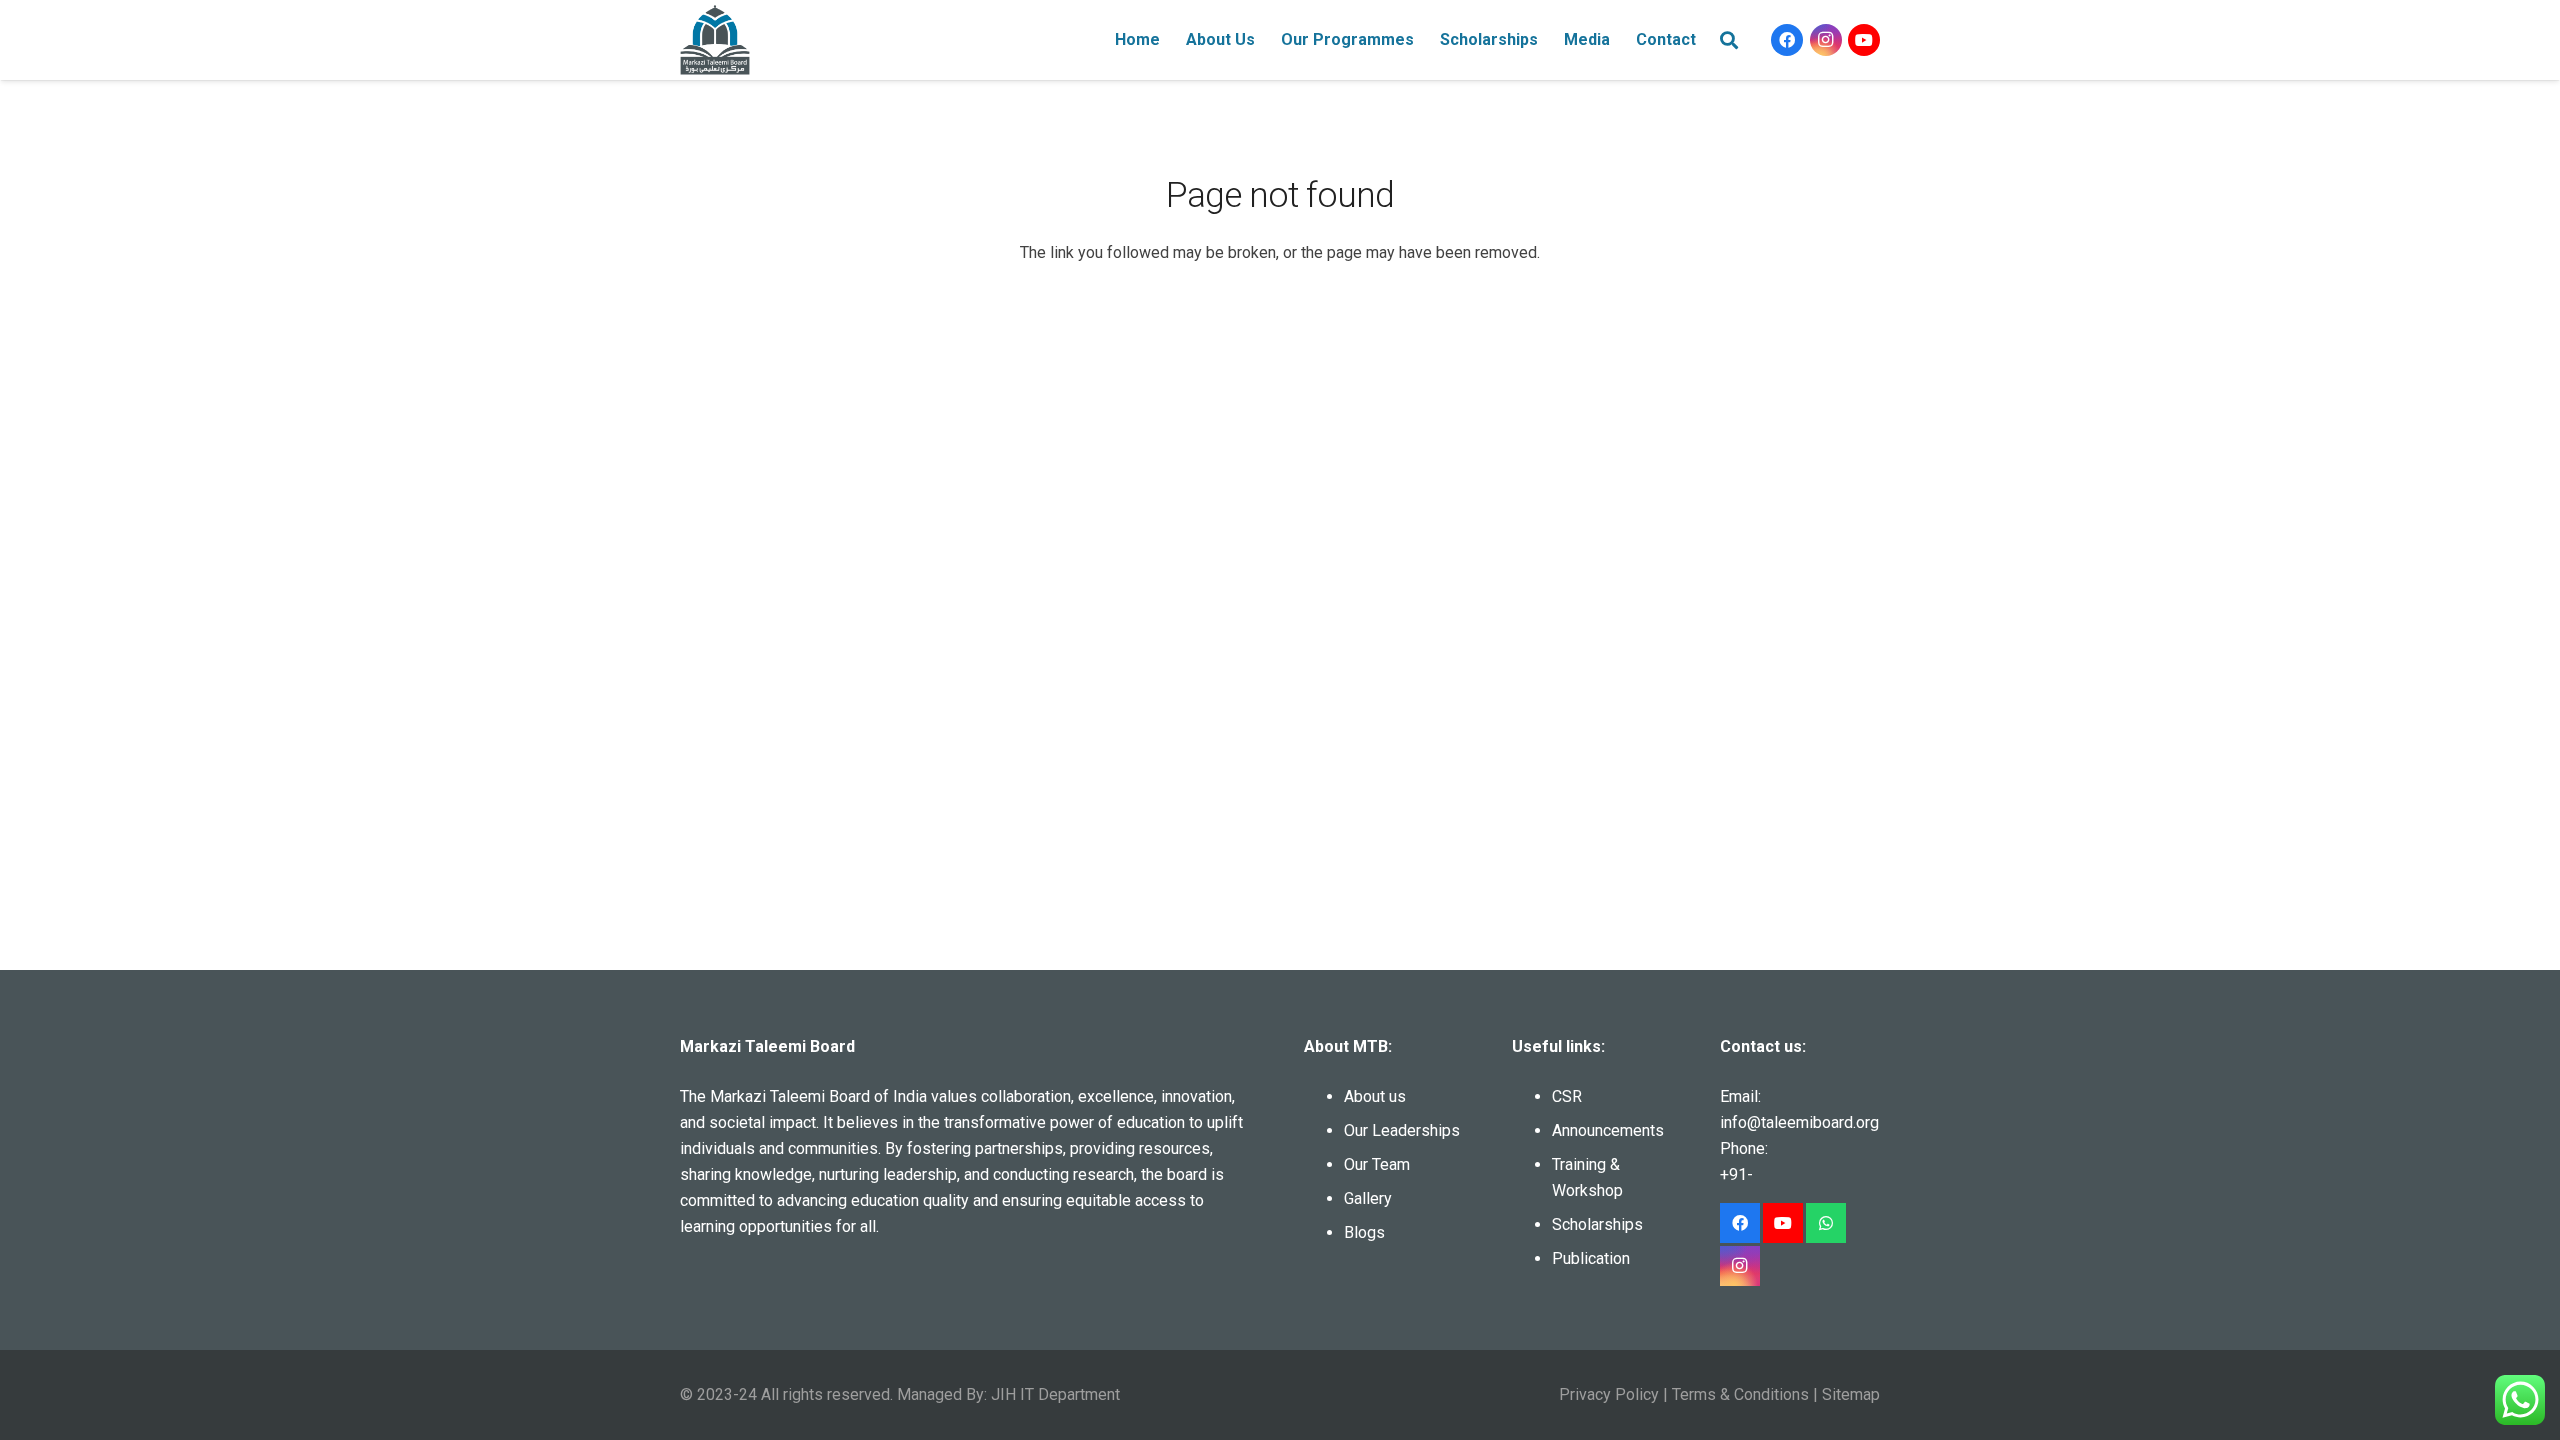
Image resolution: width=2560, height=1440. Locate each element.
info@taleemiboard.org (1799, 1122)
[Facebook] (1787, 40)
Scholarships (1597, 1224)
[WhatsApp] (1826, 1223)
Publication (1591, 1258)
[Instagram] (1826, 40)
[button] (1265, 40)
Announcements (1608, 1130)
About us (1375, 1096)
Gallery (1368, 1198)
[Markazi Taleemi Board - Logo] (715, 40)
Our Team (1377, 1164)
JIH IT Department (1055, 1394)
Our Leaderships (1402, 1130)
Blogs (1364, 1232)
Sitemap (1851, 1394)
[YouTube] (1864, 40)
